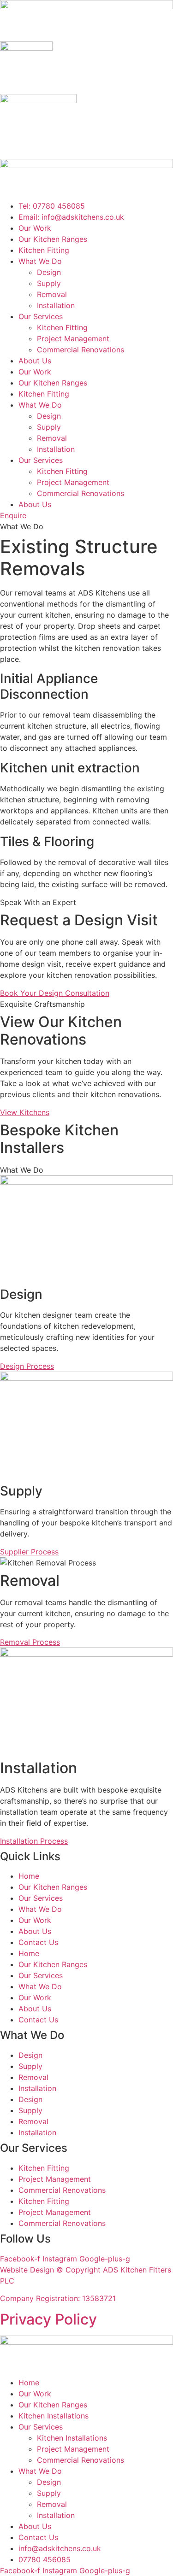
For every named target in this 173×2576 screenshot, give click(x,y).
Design (49, 272)
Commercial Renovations (81, 350)
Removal (52, 294)
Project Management (73, 339)
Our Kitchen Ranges (53, 239)
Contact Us (38, 1942)
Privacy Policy (48, 2319)
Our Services (41, 316)
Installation (56, 305)
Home (29, 1876)
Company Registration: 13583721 (58, 2298)
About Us (35, 361)
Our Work (35, 228)
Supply (49, 283)
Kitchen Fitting (44, 250)
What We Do (40, 261)
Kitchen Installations (54, 2416)
